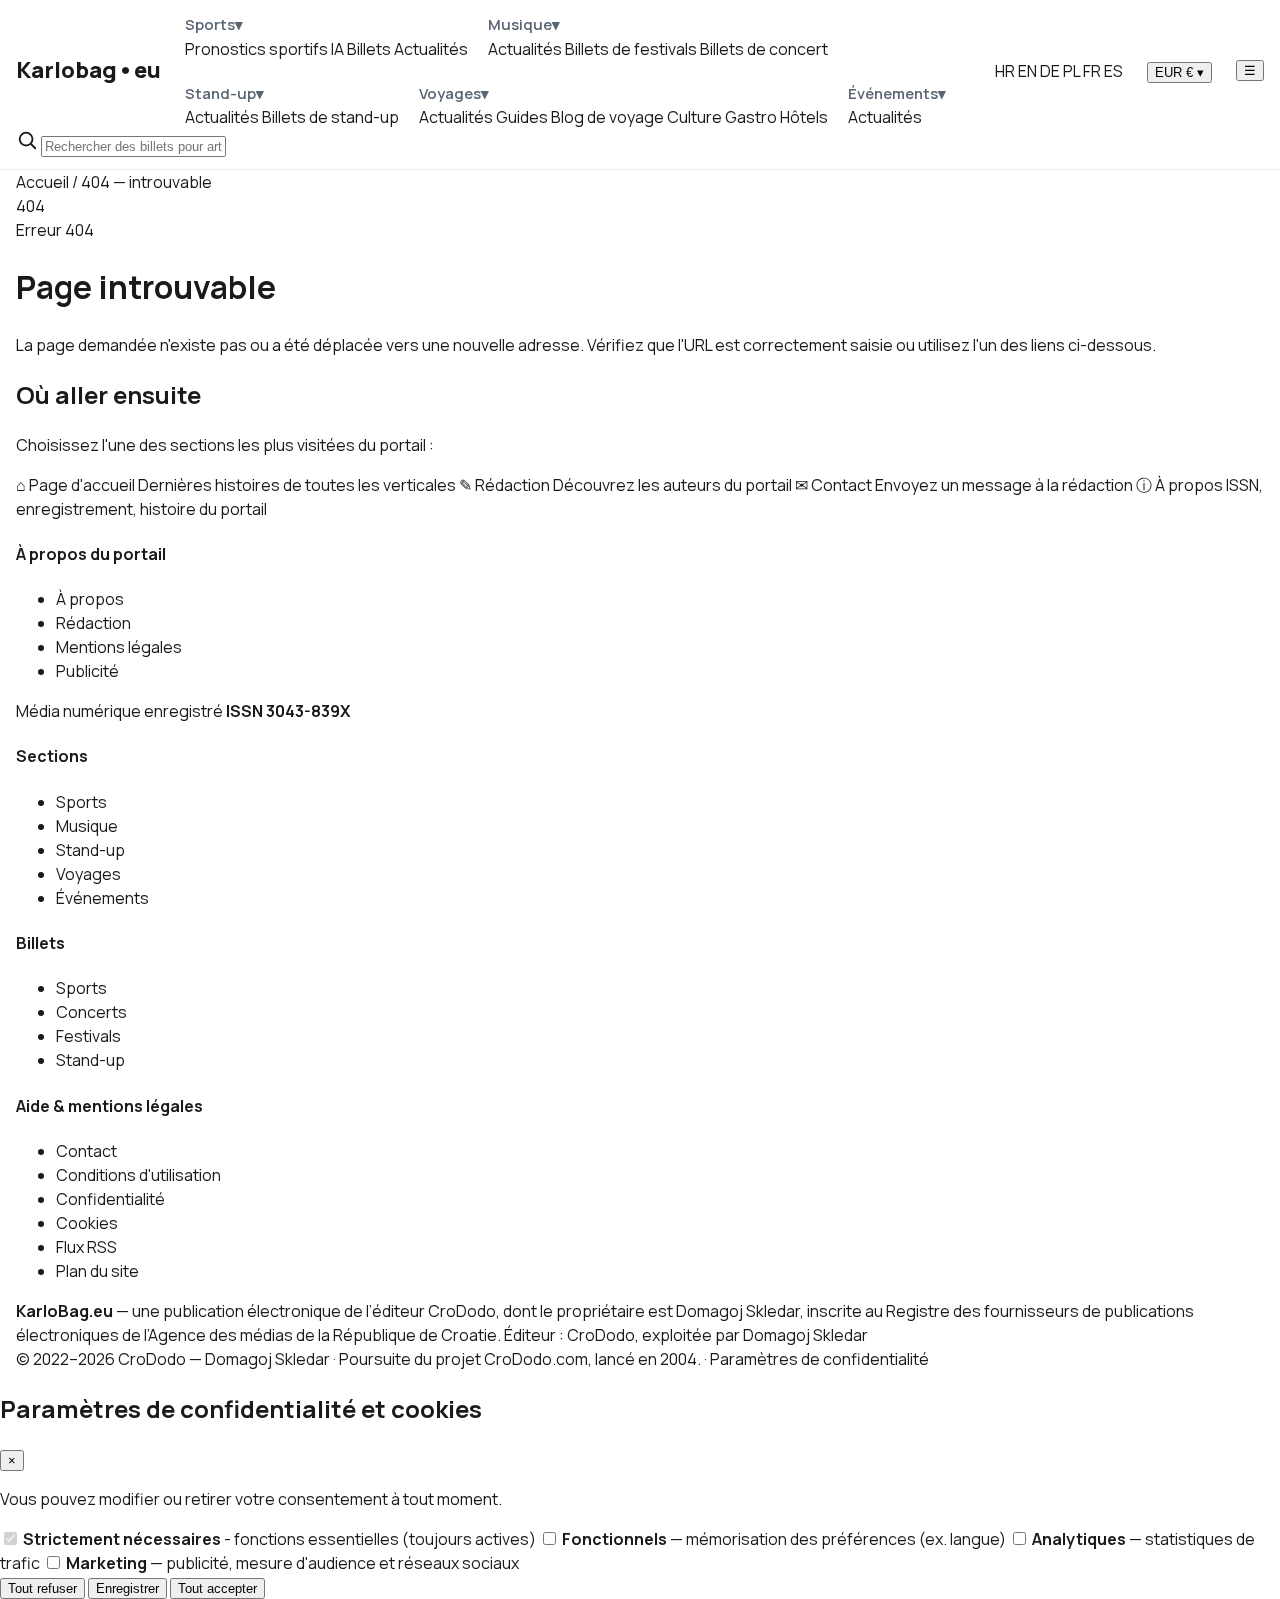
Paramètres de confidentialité (819, 1359)
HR (1005, 71)
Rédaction (93, 623)
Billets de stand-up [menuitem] (330, 117)
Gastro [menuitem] (751, 117)
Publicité (87, 671)
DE (1050, 71)
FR (1092, 71)
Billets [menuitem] (369, 49)
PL (1071, 71)
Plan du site (97, 1271)
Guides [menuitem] (522, 117)
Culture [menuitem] (694, 117)
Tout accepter (217, 1588)
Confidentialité (110, 1199)
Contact (86, 1151)
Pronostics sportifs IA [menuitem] (264, 49)
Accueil (42, 182)
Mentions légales (119, 647)
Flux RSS (86, 1247)
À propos (90, 599)
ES (1113, 71)
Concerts (91, 1012)
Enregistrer (127, 1588)
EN (1027, 71)
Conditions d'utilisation (138, 1175)
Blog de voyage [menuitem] (607, 117)
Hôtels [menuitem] (804, 117)
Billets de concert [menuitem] (764, 49)
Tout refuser (42, 1588)
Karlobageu (88, 70)
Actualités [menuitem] (431, 49)
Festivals (88, 1036)
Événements (102, 898)
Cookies (87, 1223)
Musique (87, 826)
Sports (81, 802)
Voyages (88, 874)
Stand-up (90, 850)
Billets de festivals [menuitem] (631, 49)
